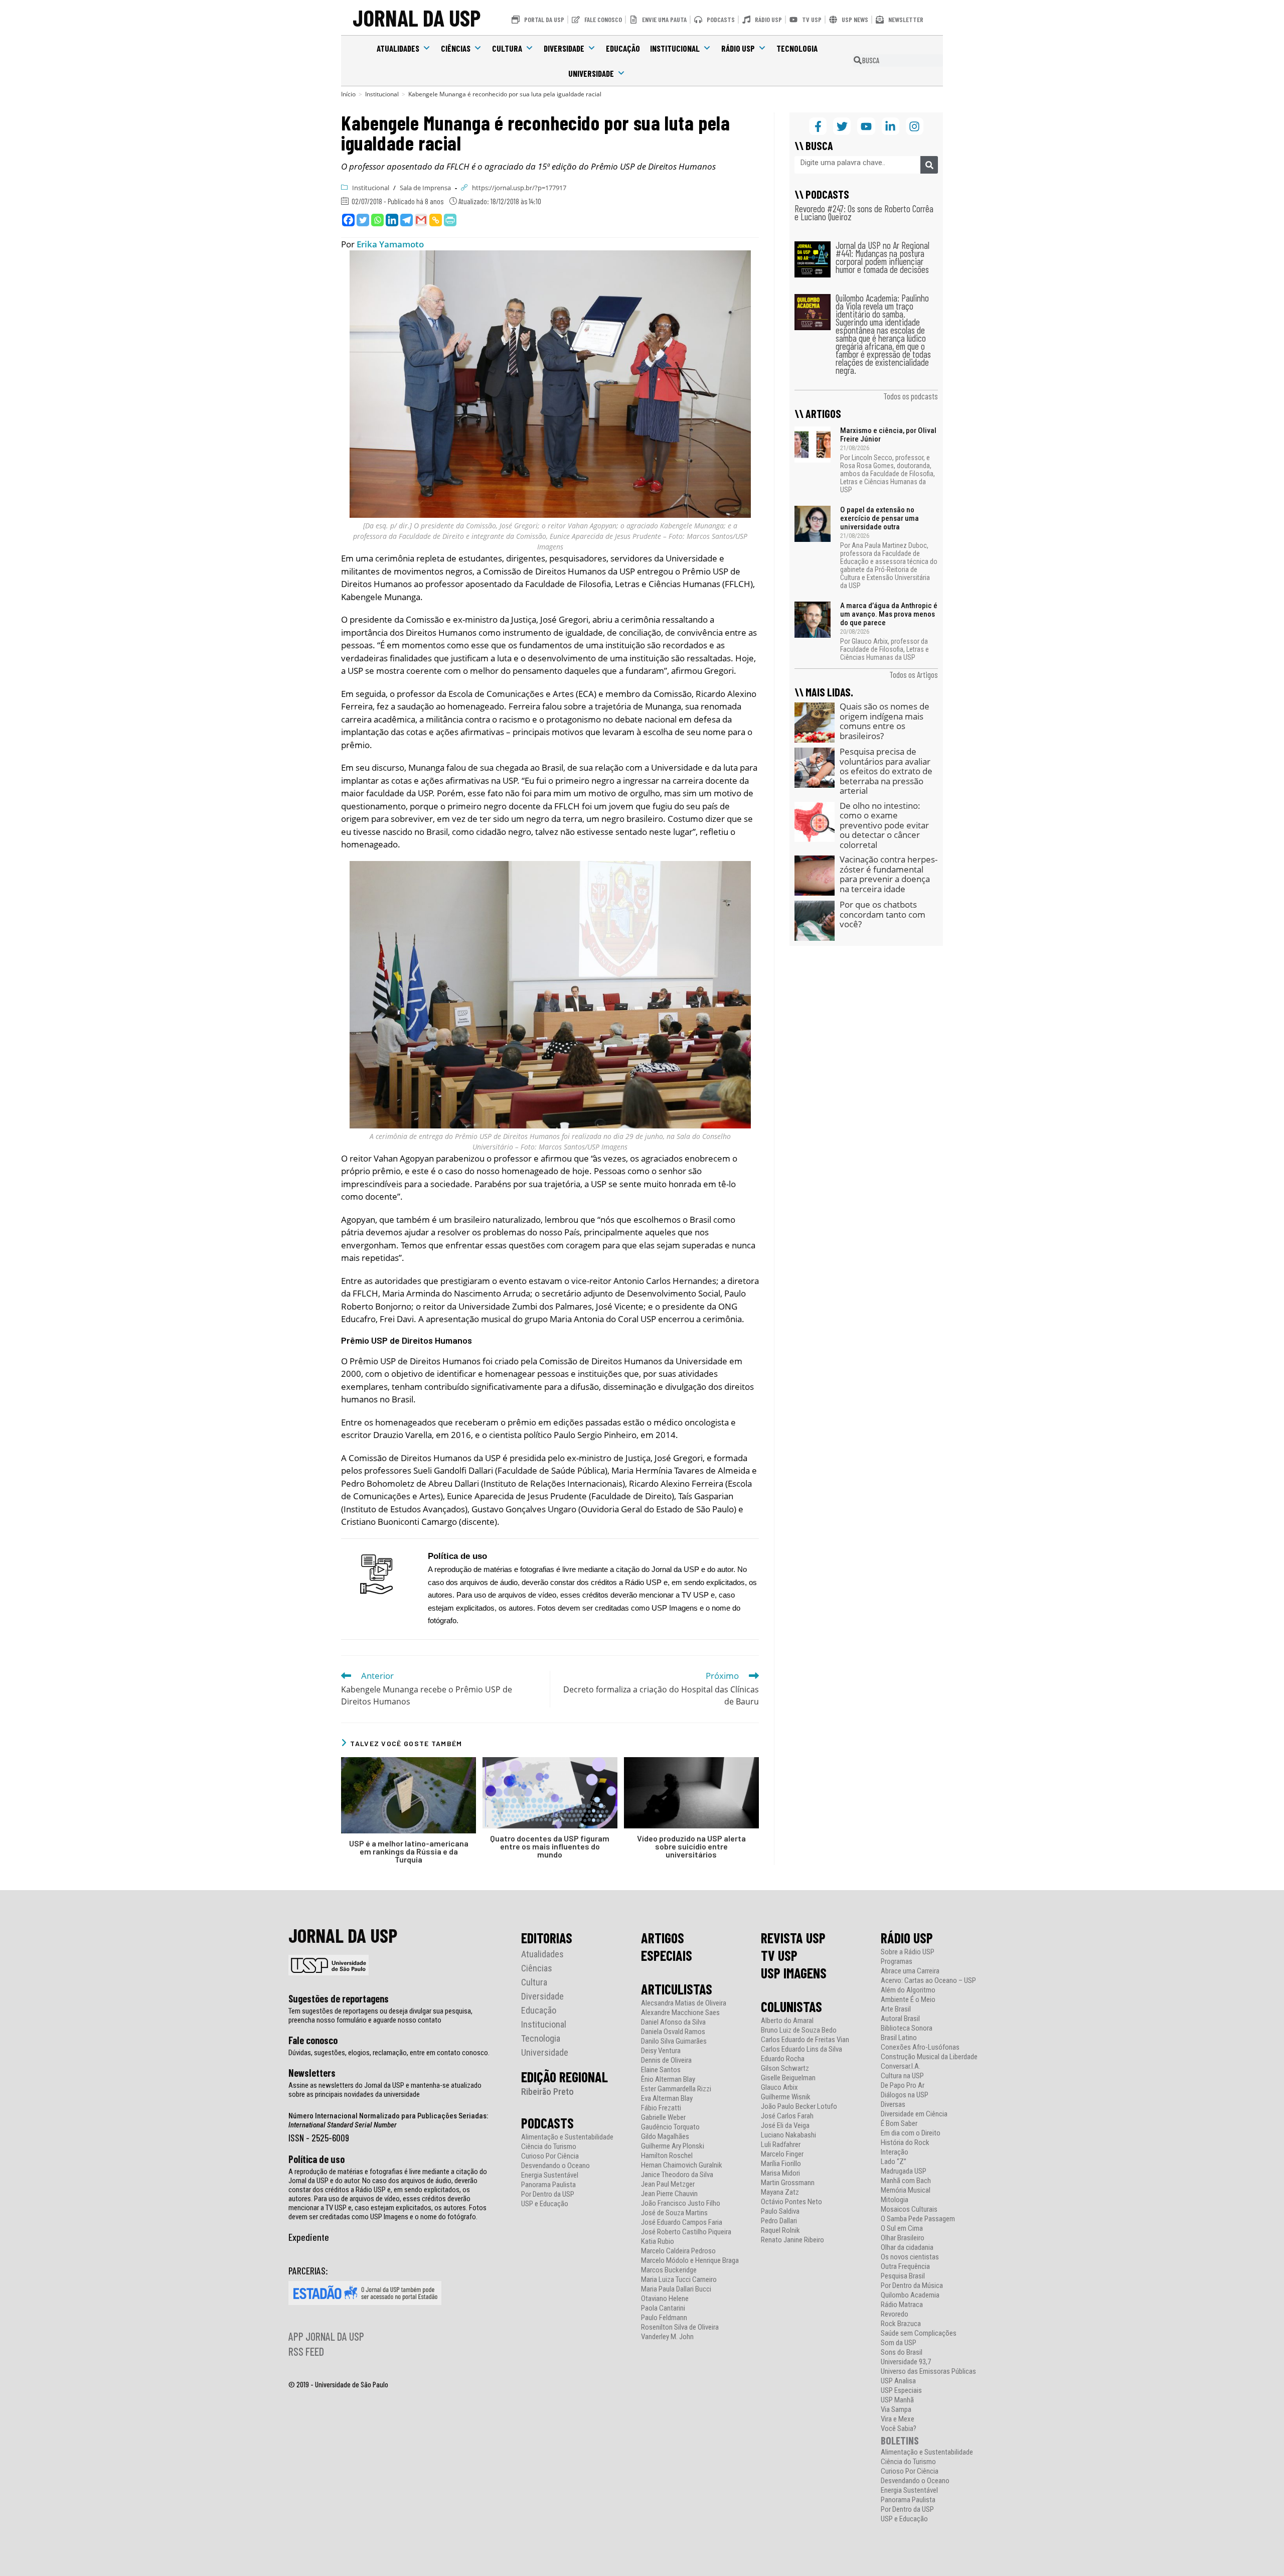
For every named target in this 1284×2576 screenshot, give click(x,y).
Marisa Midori (780, 2173)
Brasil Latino (899, 2038)
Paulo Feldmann (664, 2318)
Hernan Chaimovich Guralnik (682, 2165)
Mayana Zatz (780, 2192)
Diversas (893, 2105)
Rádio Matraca (902, 2305)
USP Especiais (901, 2391)
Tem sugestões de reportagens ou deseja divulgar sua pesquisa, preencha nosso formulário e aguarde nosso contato (380, 2016)
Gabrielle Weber (663, 2118)
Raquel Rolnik (780, 2231)
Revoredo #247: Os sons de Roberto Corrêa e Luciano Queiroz (864, 212)
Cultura (507, 48)
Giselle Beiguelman (788, 2078)
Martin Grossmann (788, 2183)
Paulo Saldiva (780, 2211)
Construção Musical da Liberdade (929, 2057)
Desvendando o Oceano (555, 2166)
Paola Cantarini (663, 2308)
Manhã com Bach (906, 2181)
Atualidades (398, 48)
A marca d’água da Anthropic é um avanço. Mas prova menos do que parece (889, 614)
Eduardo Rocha (783, 2059)
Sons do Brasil (902, 2352)
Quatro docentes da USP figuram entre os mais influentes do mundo (550, 1846)
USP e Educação (545, 2204)
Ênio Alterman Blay (668, 2080)
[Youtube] (866, 126)
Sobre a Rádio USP (908, 1952)
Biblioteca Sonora (907, 2028)
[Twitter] (363, 220)
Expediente (309, 2237)
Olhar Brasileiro (903, 2238)
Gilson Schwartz (785, 2068)
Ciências (456, 48)
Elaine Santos (661, 2070)
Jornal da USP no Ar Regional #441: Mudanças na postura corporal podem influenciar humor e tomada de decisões (882, 257)
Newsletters (312, 2073)
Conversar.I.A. (901, 2066)
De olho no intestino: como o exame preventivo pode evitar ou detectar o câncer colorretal (884, 825)
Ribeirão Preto (547, 2092)
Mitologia (895, 2200)
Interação (895, 2152)
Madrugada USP (904, 2171)
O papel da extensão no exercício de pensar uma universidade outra (879, 518)
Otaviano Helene (665, 2299)
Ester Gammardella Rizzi (676, 2089)
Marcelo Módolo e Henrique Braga (690, 2261)
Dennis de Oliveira (666, 2060)
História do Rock (905, 2143)
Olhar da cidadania (907, 2248)
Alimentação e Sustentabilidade (567, 2137)
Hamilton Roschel (667, 2156)
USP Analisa (898, 2381)
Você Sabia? (899, 2429)
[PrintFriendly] (450, 220)
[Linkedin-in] (891, 126)
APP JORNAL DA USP (326, 2336)
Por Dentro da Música (912, 2286)
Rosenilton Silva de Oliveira (680, 2327)
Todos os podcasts (911, 396)
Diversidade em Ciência (914, 2114)
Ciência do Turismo (549, 2147)
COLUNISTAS (791, 2007)
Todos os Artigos (914, 674)
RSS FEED (306, 2351)
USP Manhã (897, 2400)
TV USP (779, 1955)
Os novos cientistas (910, 2257)
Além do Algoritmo (908, 1990)
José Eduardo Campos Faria (682, 2223)
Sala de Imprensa (425, 188)
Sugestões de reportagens (339, 1998)
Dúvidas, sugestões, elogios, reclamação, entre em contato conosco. (389, 2053)
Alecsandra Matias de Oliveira (684, 2003)
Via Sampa (896, 2410)
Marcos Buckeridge (669, 2270)
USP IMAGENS (794, 1973)
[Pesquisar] (929, 165)
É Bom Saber (899, 2124)
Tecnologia (797, 48)
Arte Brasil (896, 2009)
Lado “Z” (894, 2162)
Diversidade (564, 48)
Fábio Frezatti (661, 2108)
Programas (897, 1962)
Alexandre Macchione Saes (680, 2013)
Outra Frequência (905, 2267)
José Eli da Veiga (785, 2126)
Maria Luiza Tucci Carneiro (679, 2280)
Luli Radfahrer (781, 2145)
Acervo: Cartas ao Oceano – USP (928, 1981)
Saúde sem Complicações (919, 2333)
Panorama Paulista (548, 2185)
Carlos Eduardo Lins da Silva (801, 2049)
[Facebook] (348, 220)
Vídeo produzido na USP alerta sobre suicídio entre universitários (691, 1846)
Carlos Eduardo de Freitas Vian (805, 2040)
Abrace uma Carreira (910, 1971)
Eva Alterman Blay (667, 2099)
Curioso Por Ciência (550, 2156)
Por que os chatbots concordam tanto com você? (882, 914)
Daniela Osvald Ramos (673, 2032)
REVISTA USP (793, 1938)
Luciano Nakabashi (788, 2135)
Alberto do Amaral (787, 2021)
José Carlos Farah (787, 2116)
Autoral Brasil (900, 2019)
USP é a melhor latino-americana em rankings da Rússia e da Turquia (409, 1851)
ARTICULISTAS (677, 1989)
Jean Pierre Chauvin (669, 2194)
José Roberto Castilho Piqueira (686, 2232)
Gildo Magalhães (665, 2137)
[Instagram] (915, 126)
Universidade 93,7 (906, 2362)
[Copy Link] (436, 220)
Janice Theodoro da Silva (677, 2175)
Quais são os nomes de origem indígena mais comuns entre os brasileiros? (885, 721)
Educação (623, 48)
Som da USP (899, 2343)
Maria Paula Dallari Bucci (676, 2289)
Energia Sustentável (550, 2175)
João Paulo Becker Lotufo (799, 2107)
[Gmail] (421, 220)
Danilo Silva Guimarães (674, 2041)
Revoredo (895, 2314)
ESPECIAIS (667, 1955)
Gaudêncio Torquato (670, 2127)
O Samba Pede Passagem (918, 2219)
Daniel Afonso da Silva (673, 2022)
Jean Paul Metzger (668, 2184)
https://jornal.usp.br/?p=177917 (519, 188)
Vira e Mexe (898, 2419)
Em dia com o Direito (911, 2133)
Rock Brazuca (901, 2324)
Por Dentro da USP (548, 2194)
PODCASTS (547, 2123)
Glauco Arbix (779, 2088)
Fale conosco (313, 2040)
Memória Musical (906, 2190)
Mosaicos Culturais (909, 2209)
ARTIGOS (663, 1938)
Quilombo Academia (910, 2295)
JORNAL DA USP (417, 17)
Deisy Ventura (661, 2051)
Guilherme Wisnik (786, 2097)
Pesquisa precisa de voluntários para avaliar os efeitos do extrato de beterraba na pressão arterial (886, 771)
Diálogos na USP (905, 2095)
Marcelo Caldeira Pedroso (678, 2251)
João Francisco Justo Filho (681, 2203)
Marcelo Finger (782, 2154)
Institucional (675, 48)
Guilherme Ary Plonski (673, 2146)
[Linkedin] (392, 220)
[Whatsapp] (377, 220)
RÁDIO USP (907, 1938)
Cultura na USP (902, 2076)
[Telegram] (407, 220)
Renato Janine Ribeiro (792, 2240)
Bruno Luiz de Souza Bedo (799, 2030)
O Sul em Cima (902, 2229)
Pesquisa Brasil (903, 2276)
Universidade (591, 73)
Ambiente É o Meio (908, 2000)
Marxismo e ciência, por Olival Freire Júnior (888, 435)
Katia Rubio (658, 2242)
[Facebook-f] (818, 126)
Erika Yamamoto (390, 244)
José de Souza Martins (674, 2213)
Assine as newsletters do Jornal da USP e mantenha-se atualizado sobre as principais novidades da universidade (385, 2090)
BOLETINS (900, 2440)
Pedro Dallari (779, 2221)
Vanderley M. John (667, 2337)
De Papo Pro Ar (903, 2086)
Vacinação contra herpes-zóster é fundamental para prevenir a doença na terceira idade (889, 874)
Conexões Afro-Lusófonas (920, 2047)
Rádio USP (738, 48)
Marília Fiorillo (781, 2164)
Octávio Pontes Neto (791, 2202)
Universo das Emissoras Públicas (928, 2372)
